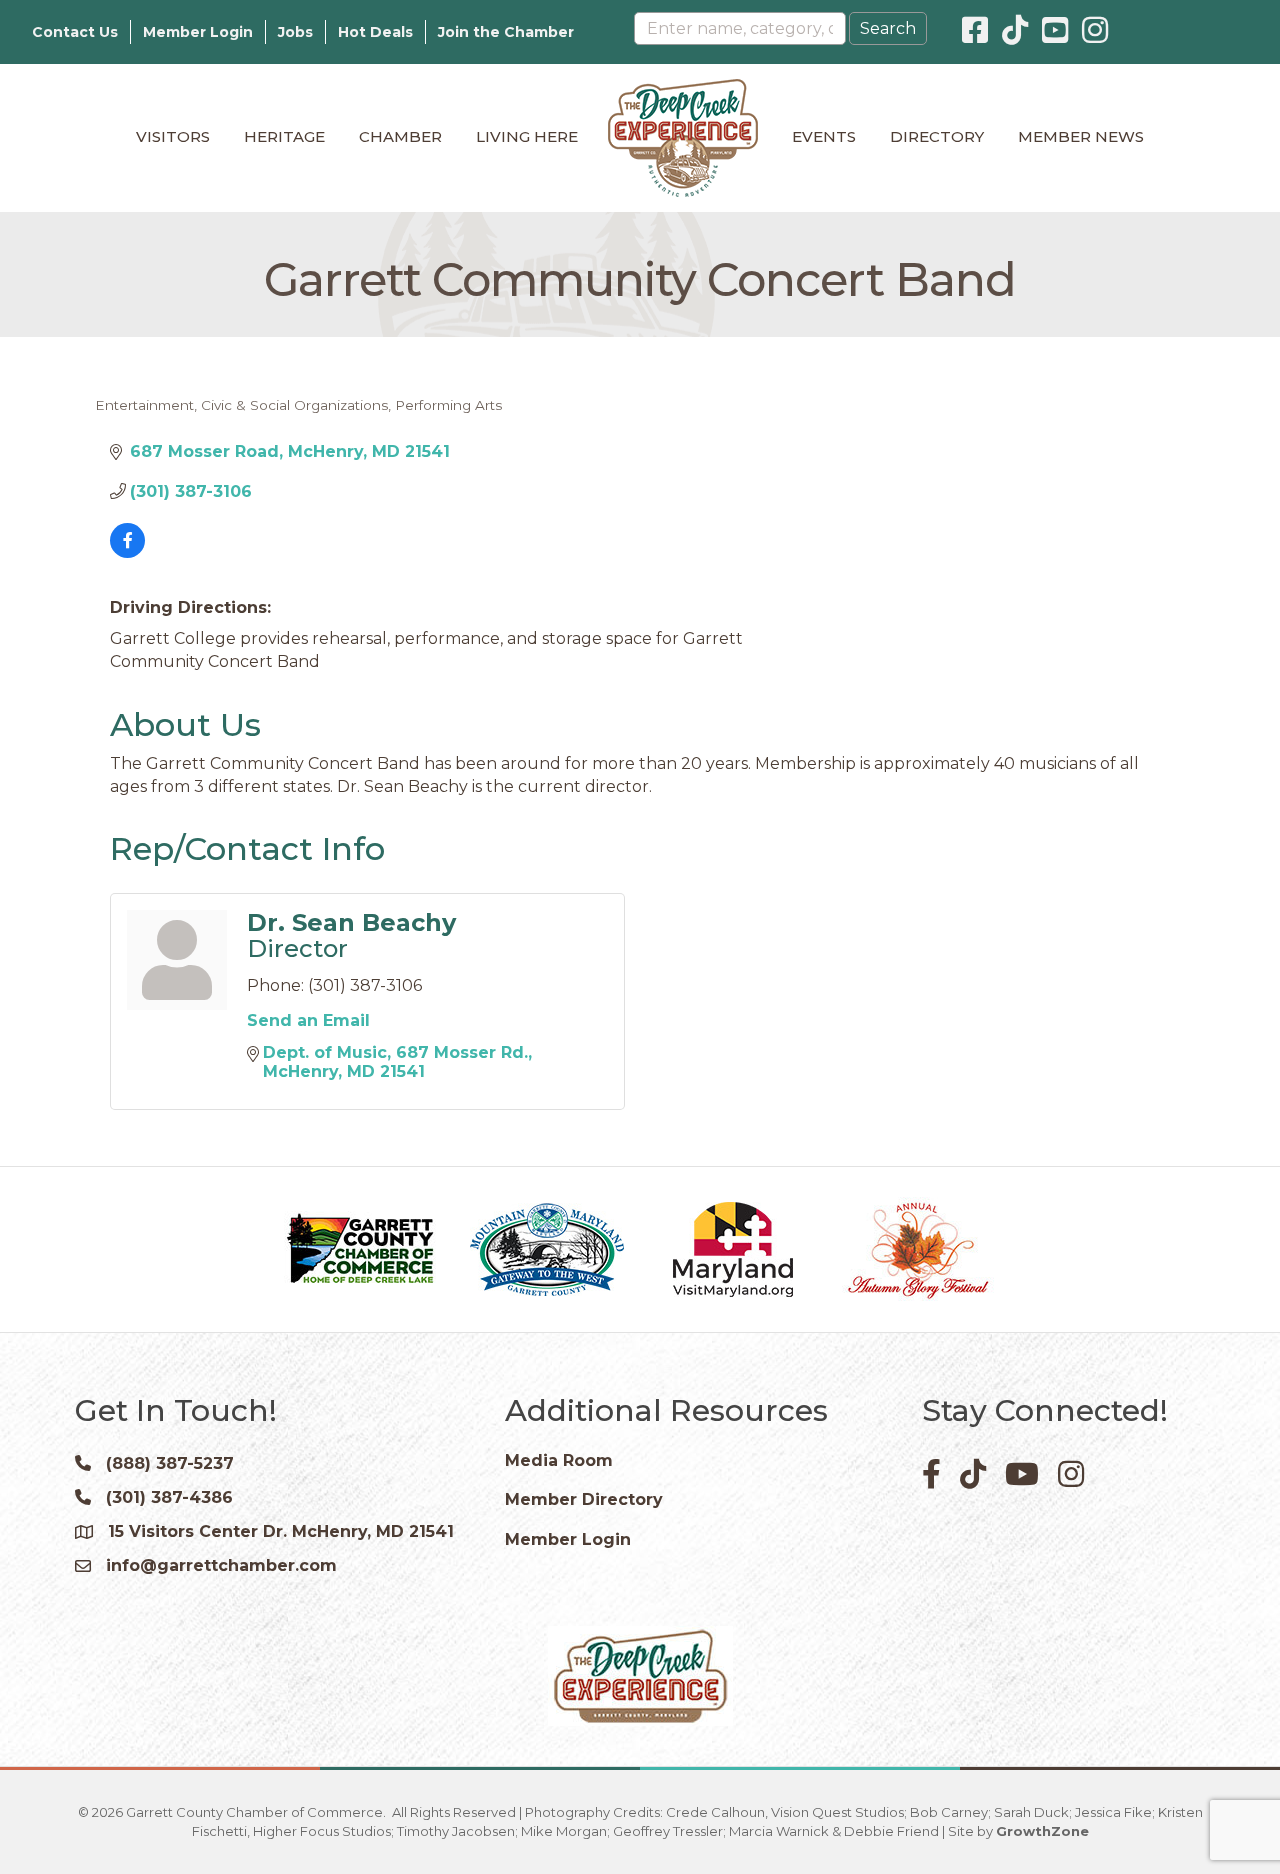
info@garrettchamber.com (221, 1565)
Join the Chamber (506, 32)
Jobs (295, 32)
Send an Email (308, 1020)
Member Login (198, 32)
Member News (1081, 136)
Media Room (559, 1460)
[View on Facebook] (127, 552)
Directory (937, 136)
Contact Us (75, 32)
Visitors (173, 136)
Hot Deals (375, 32)
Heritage (284, 136)
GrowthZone (1042, 1831)
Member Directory (584, 1499)
